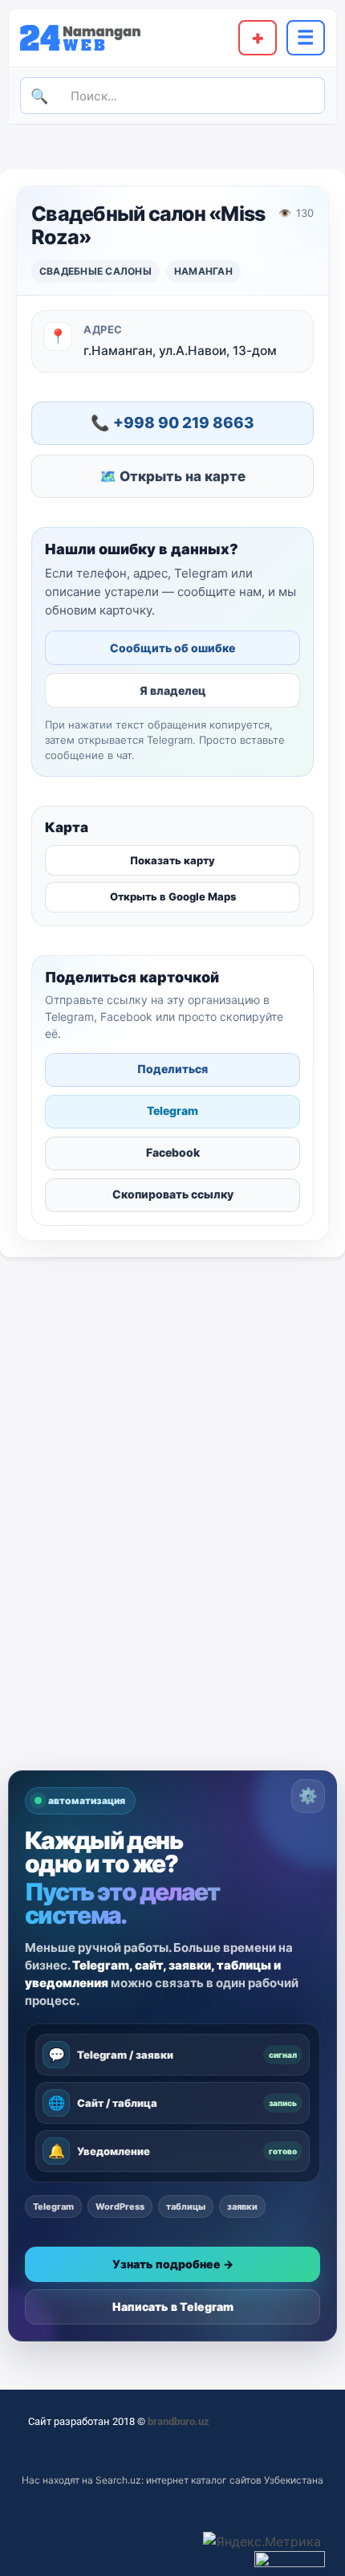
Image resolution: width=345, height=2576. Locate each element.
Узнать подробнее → (173, 2264)
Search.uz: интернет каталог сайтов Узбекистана (209, 2480)
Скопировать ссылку (173, 1194)
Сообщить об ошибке (172, 648)
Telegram (172, 1110)
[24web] (90, 37)
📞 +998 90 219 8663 (172, 423)
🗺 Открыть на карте (172, 476)
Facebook (173, 1152)
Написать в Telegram (173, 2307)
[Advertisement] (172, 1590)
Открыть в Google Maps (173, 896)
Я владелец (172, 690)
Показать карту (172, 860)
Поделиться (172, 1069)
